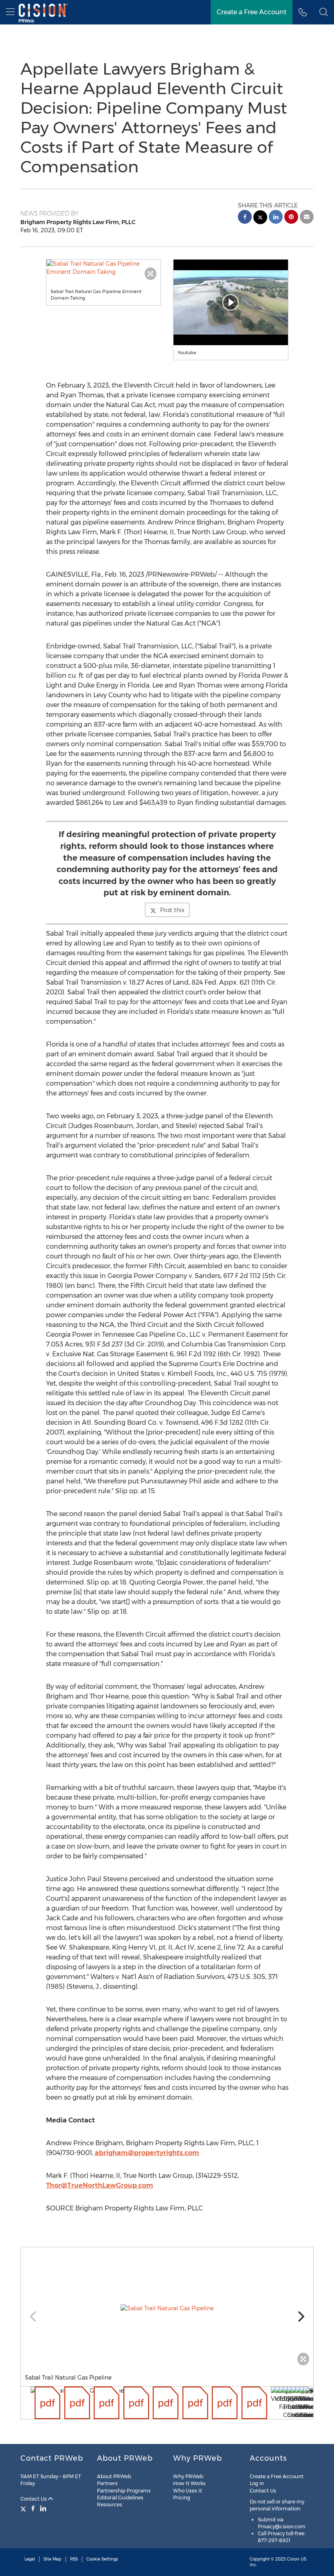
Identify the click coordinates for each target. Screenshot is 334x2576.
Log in (257, 2483)
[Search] (324, 12)
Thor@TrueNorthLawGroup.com (100, 2185)
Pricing (182, 2498)
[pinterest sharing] (291, 218)
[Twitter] (24, 2508)
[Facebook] (33, 2508)
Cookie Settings (102, 2559)
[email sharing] (307, 218)
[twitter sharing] (260, 218)
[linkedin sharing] (276, 218)
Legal (30, 2559)
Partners (107, 2483)
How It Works (189, 2483)
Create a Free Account (252, 12)
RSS (74, 2559)
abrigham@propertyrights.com (147, 2153)
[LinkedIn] (43, 2508)
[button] (104, 268)
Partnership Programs (124, 2491)
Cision (293, 2559)
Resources (110, 2504)
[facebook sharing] (245, 218)
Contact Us (34, 2499)
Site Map (53, 2559)
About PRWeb (114, 2476)
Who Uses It (188, 2491)
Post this (172, 910)
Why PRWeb (188, 2476)
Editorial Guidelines (120, 2498)
